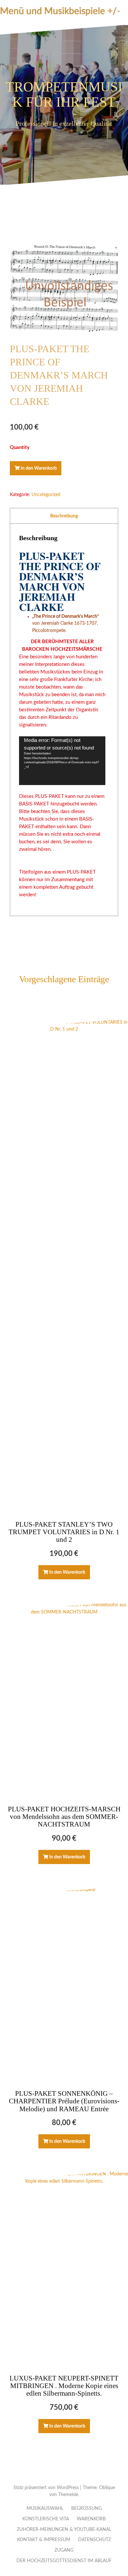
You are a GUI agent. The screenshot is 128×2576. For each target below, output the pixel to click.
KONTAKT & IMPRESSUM (44, 2540)
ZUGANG (64, 2550)
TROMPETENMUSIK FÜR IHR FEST (64, 94)
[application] (62, 761)
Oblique (107, 2488)
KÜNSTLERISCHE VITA (46, 2519)
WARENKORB (91, 2519)
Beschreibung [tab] (64, 516)
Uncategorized (46, 495)
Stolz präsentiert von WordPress (46, 2488)
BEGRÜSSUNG (86, 2509)
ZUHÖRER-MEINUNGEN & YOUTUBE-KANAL (64, 2530)
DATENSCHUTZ (95, 2540)
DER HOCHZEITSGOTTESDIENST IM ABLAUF (64, 2561)
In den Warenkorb (39, 468)
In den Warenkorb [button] (67, 1572)
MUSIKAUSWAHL (45, 2509)
